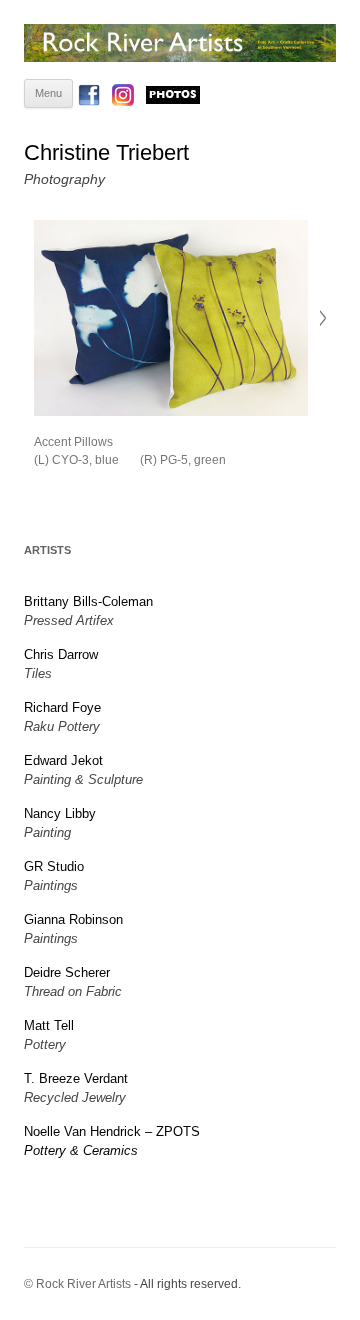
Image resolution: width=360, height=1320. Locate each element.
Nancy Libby (60, 813)
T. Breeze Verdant (76, 1078)
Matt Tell (49, 1025)
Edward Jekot (63, 760)
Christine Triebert (106, 152)
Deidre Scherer (67, 972)
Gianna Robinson (73, 919)
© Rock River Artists (77, 1284)
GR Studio (54, 866)
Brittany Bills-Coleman (88, 601)
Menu (48, 93)
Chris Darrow (61, 654)
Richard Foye (62, 707)
